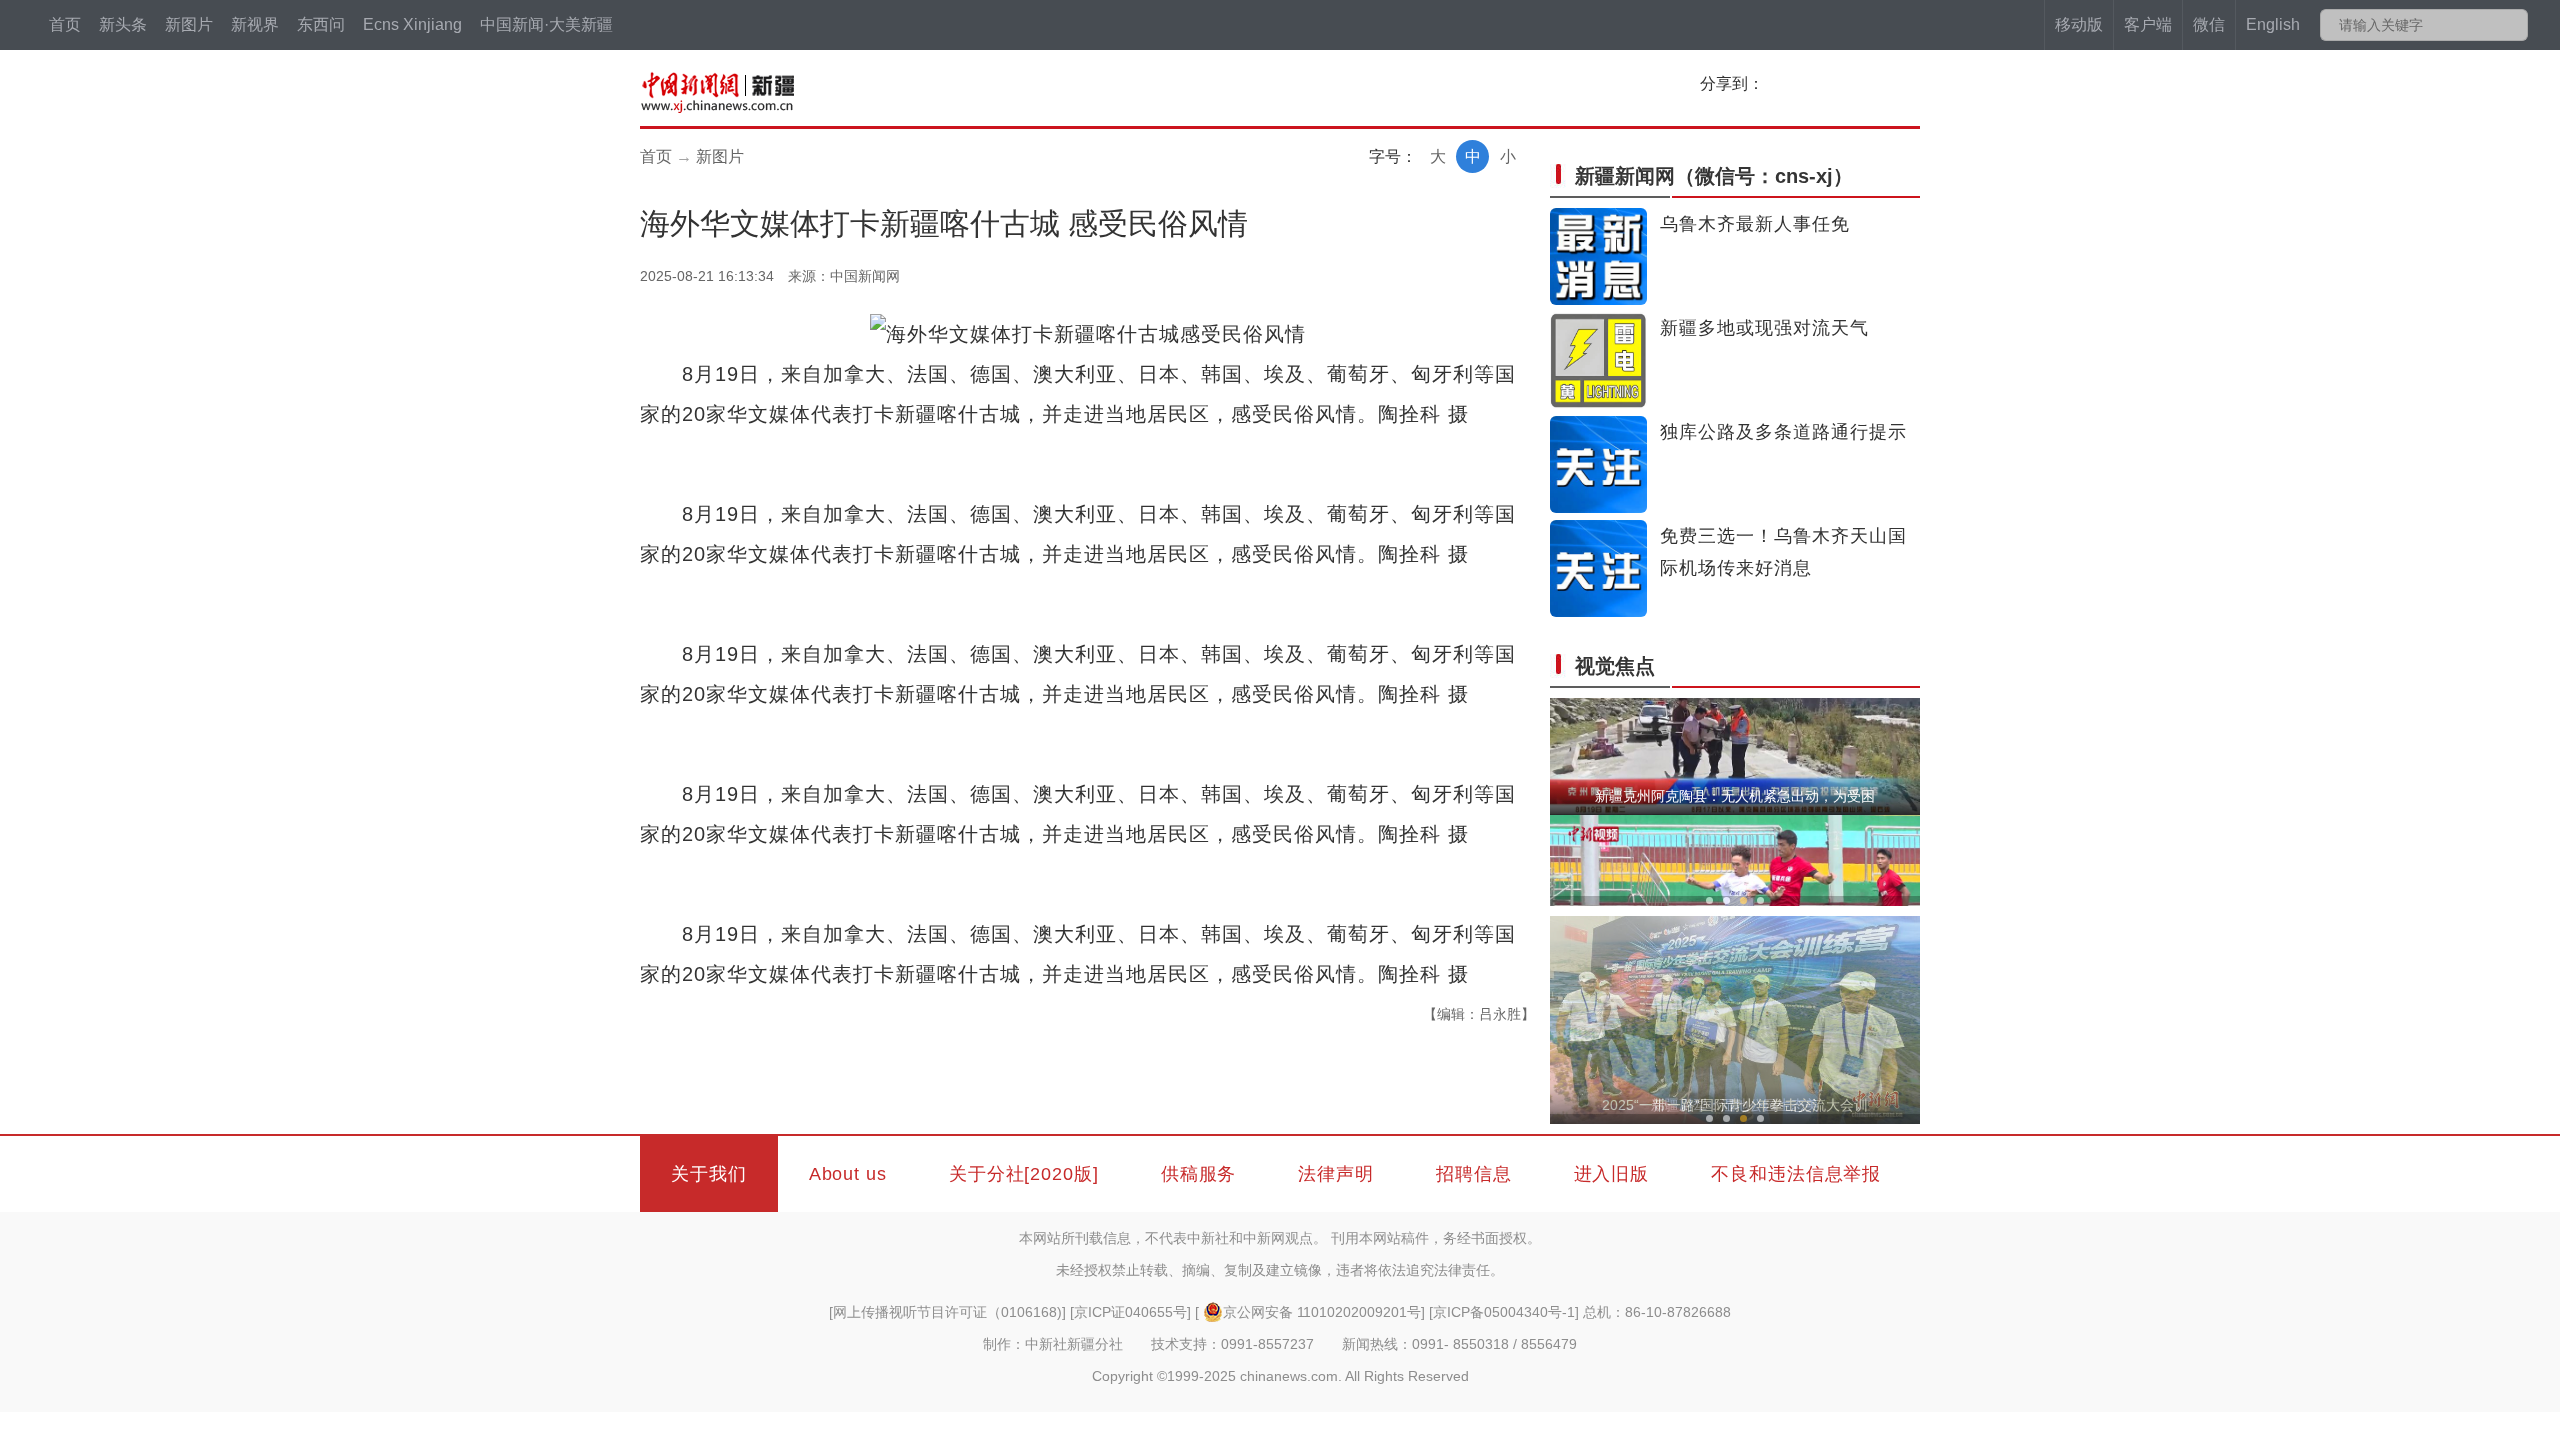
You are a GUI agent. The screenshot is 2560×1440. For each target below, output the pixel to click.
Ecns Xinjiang (412, 24)
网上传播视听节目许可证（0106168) (947, 1312)
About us (848, 1174)
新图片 (189, 24)
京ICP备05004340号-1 (1504, 1312)
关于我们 (709, 1174)
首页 (65, 24)
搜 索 (2511, 25)
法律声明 (1336, 1174)
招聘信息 (1474, 1174)
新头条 (123, 24)
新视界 (255, 24)
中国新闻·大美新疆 (546, 24)
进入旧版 (1612, 1174)
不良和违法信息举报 (1796, 1174)
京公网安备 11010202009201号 (1322, 1312)
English (2273, 24)
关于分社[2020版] (1024, 1174)
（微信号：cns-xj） (1714, 176)
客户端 (2148, 24)
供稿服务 (1199, 1174)
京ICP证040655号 (1130, 1312)
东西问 (321, 24)
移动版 (2079, 24)
